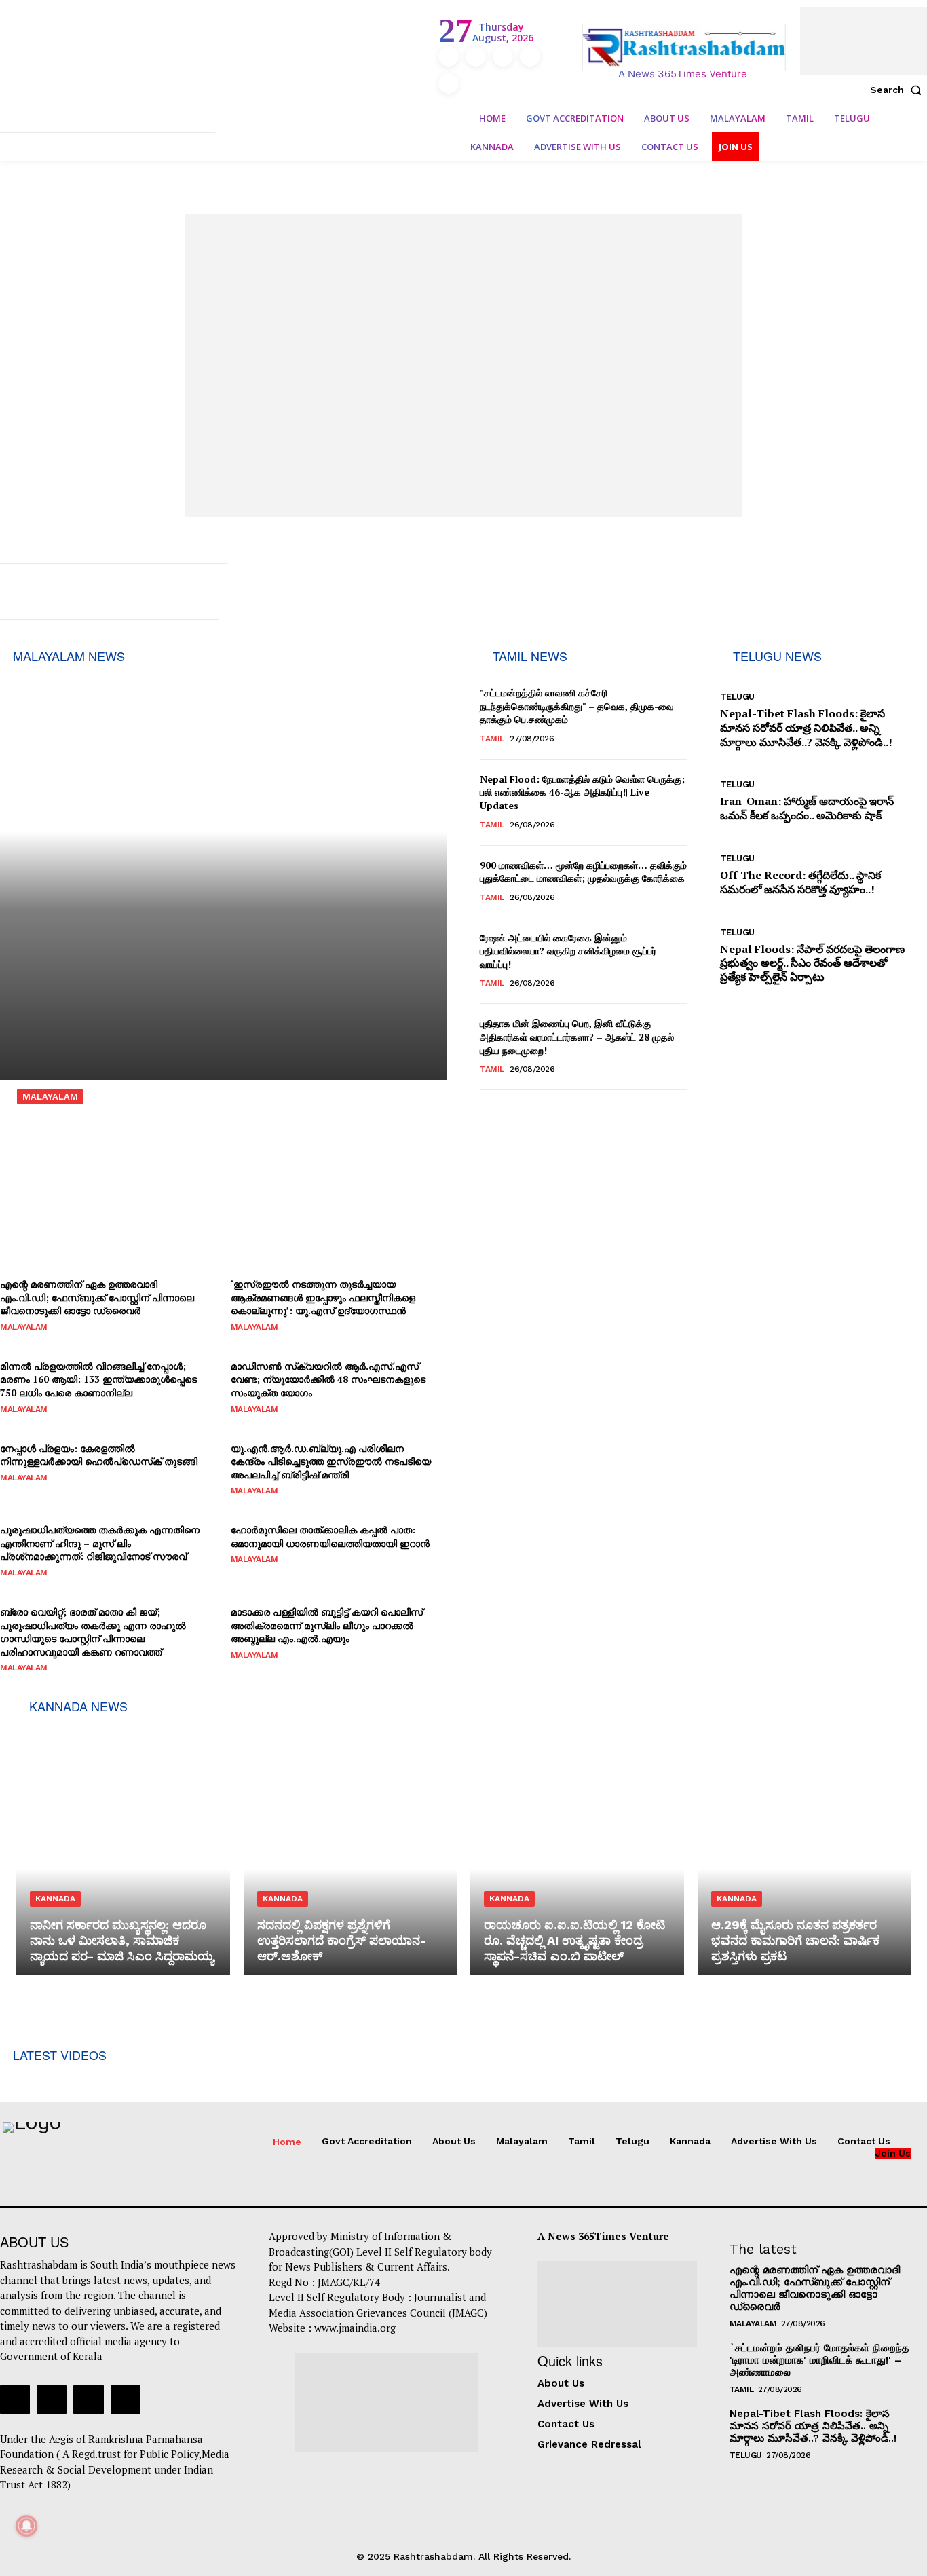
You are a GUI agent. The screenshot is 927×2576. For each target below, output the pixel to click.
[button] (898, 90)
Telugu (737, 697)
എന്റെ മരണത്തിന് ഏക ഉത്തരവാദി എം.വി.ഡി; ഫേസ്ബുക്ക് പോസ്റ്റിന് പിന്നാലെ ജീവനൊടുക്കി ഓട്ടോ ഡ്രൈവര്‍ (97, 1297)
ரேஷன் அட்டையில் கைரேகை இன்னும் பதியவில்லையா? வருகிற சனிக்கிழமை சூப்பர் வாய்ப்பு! (568, 951)
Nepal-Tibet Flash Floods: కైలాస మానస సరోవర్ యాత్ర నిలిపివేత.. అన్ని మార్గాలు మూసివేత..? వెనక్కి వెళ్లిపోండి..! (806, 728)
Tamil (492, 739)
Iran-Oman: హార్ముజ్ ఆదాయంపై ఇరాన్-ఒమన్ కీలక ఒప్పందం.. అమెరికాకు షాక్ (809, 808)
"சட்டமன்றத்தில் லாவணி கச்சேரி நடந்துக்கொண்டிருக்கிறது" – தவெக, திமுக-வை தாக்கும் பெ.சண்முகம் (577, 706)
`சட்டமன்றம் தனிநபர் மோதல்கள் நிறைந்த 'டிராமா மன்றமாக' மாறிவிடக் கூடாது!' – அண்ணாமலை (819, 2360)
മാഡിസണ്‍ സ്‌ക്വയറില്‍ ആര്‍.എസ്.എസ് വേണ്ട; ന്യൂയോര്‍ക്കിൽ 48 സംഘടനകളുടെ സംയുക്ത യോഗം (328, 1379)
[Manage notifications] (26, 2526)
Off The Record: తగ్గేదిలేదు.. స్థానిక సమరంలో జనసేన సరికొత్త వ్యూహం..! (800, 882)
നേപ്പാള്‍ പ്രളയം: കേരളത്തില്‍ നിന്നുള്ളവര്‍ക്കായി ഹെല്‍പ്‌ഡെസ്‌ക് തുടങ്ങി (99, 1455)
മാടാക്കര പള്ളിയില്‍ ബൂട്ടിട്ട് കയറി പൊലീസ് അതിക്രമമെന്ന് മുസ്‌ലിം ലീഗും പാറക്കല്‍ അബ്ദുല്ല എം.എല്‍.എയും (327, 1625)
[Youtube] (449, 83)
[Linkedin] (503, 56)
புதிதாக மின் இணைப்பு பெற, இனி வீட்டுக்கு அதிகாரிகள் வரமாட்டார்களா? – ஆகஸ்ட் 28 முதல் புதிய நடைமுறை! (577, 1037)
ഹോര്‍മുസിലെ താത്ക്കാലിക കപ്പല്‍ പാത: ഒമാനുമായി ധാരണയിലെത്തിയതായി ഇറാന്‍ (330, 1536)
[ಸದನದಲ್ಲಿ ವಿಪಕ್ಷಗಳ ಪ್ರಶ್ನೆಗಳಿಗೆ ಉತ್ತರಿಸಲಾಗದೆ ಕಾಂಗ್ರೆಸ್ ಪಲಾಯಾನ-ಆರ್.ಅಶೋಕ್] (351, 1846)
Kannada (55, 1899)
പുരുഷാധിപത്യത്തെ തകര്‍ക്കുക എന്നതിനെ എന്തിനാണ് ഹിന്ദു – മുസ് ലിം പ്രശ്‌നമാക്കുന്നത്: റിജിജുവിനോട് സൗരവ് (219, 1155)
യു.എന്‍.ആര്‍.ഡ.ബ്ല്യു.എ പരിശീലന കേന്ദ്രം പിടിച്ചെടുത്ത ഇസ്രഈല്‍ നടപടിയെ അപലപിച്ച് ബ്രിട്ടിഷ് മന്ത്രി (331, 1461)
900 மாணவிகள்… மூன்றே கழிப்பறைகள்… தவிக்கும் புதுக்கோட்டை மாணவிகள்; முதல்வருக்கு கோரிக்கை (583, 872)
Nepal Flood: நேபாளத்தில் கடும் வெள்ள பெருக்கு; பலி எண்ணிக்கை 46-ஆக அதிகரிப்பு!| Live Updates (582, 792)
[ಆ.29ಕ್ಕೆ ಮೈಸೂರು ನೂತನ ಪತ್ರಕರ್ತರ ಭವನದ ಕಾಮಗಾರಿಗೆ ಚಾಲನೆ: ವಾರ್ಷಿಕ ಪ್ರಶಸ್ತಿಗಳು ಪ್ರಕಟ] (805, 1846)
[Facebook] (449, 56)
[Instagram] (476, 56)
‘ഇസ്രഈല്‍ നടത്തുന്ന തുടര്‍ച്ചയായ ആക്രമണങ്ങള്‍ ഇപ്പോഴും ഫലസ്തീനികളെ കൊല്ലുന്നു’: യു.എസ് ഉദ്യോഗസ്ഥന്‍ (323, 1297)
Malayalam (50, 1097)
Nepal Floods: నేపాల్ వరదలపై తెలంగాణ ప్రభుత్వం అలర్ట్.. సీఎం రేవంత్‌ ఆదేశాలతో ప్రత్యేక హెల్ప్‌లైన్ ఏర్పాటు (812, 963)
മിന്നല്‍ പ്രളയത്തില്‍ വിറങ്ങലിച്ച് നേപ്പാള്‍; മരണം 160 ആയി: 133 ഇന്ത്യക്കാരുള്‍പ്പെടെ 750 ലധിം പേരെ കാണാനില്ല (98, 1379)
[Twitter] (530, 56)
